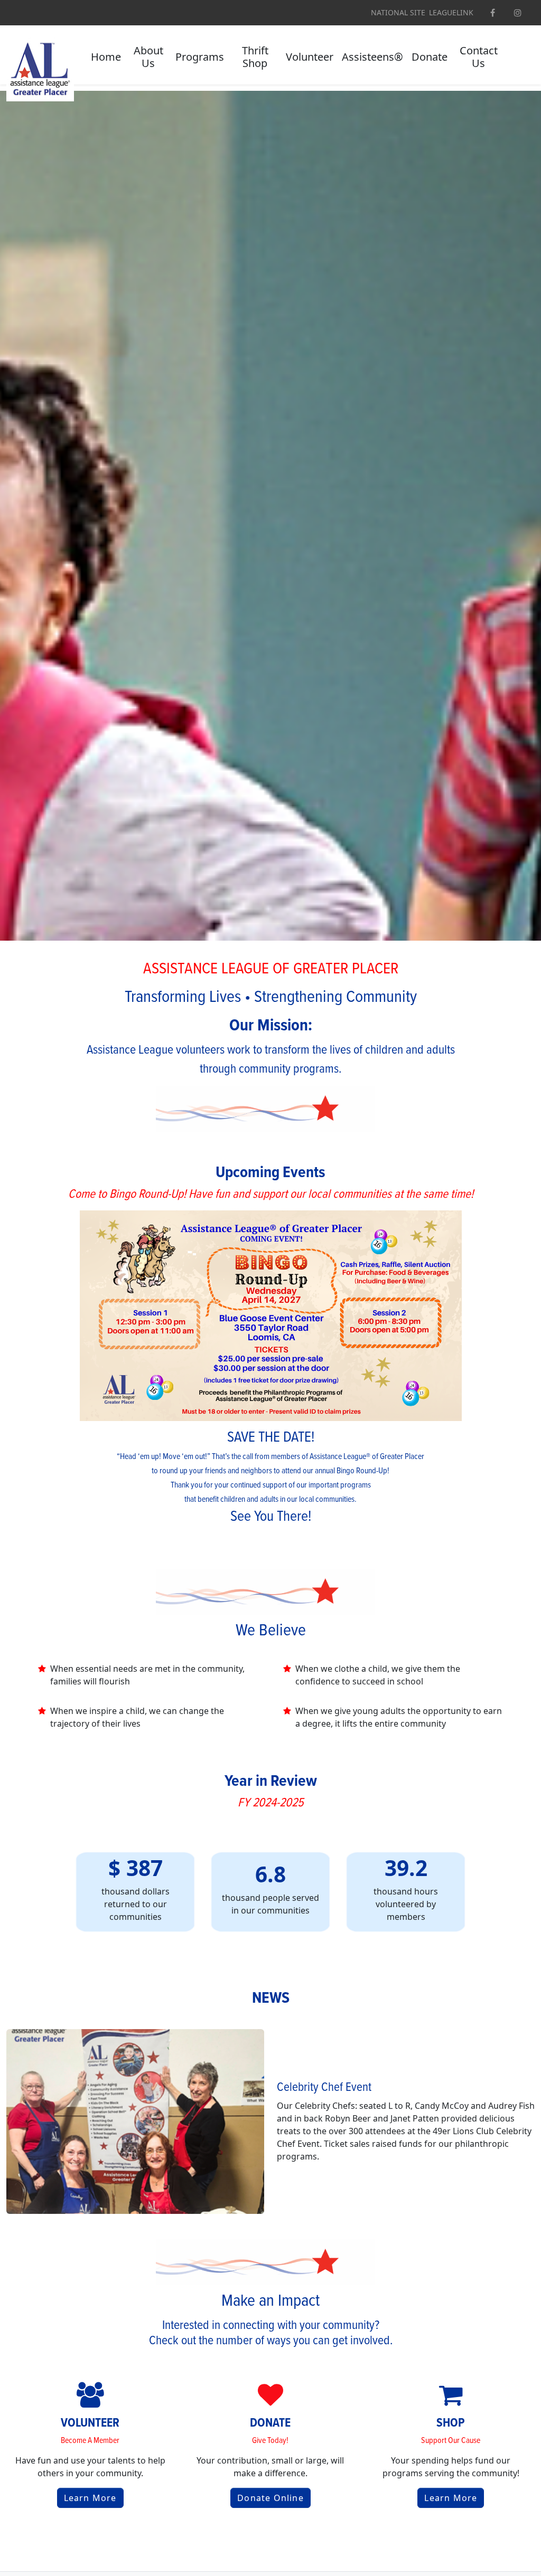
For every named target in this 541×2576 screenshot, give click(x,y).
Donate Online (270, 2498)
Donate (430, 57)
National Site (398, 13)
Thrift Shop (255, 57)
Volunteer (310, 57)
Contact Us (479, 57)
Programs (200, 57)
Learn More (90, 2498)
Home (106, 57)
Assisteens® (372, 57)
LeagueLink (451, 13)
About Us (148, 57)
